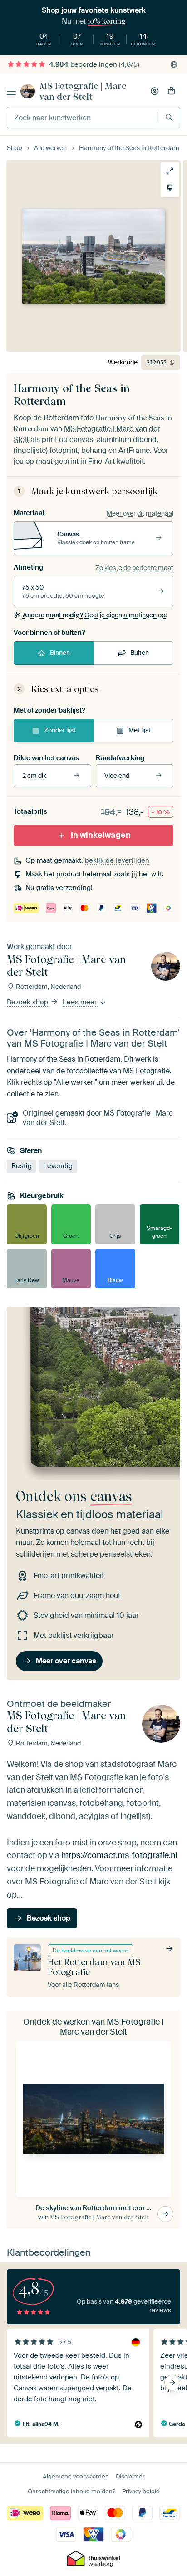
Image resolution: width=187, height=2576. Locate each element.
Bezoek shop (28, 1002)
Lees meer (81, 1002)
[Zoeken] (169, 117)
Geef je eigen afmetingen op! (95, 615)
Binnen (60, 653)
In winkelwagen (101, 835)
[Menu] (11, 91)
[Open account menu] (155, 91)
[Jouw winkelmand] (172, 91)
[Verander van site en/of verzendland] (174, 64)
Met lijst (140, 730)
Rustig (22, 1166)
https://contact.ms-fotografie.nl (119, 1856)
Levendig (58, 1166)
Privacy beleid (141, 2491)
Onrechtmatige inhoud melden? (71, 2491)
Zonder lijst (60, 730)
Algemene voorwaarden (76, 2476)
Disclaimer (130, 2476)
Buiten (140, 653)
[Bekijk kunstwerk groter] (170, 171)
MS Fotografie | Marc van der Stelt (83, 91)
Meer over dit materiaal (140, 513)
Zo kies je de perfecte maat (134, 568)
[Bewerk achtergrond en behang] (170, 188)
